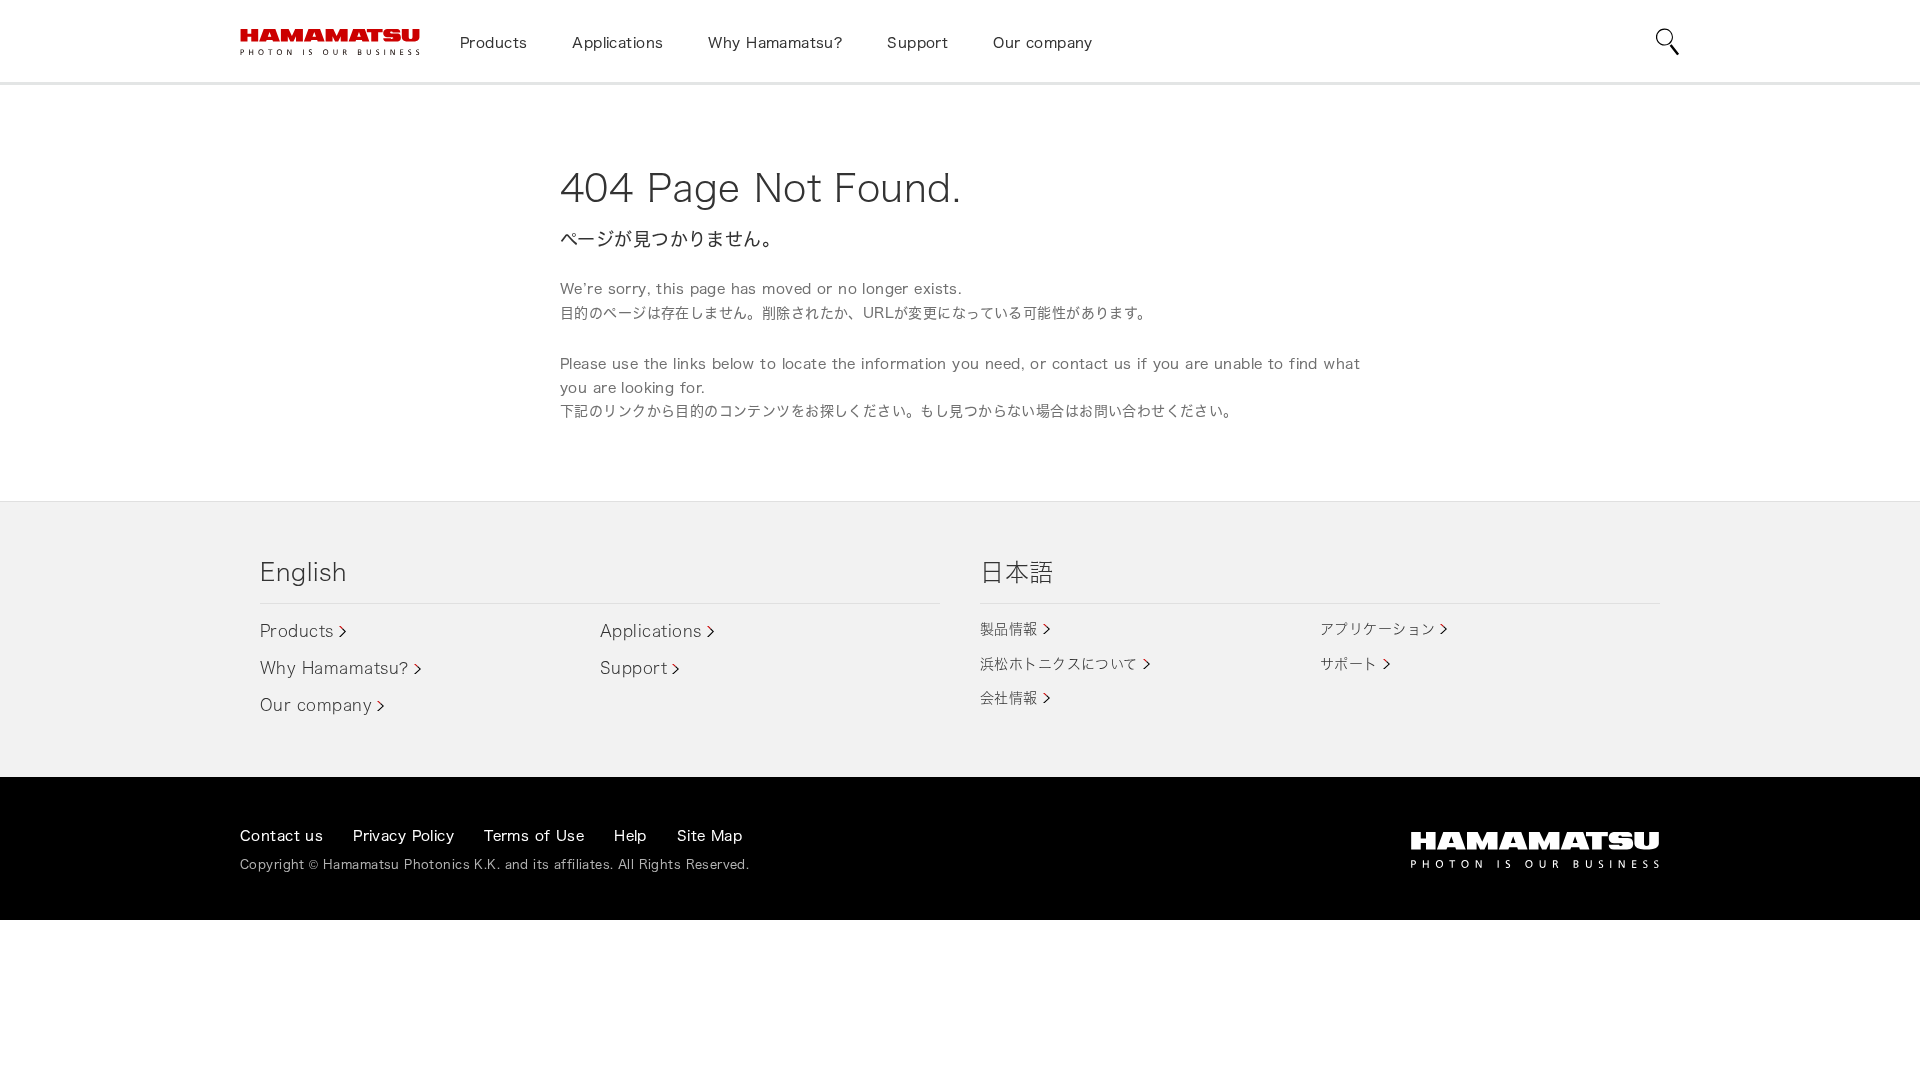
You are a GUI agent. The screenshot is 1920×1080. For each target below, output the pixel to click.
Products (297, 631)
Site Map (709, 835)
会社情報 (1009, 697)
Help (630, 835)
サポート (1349, 663)
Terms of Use (534, 835)
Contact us (281, 835)
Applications (651, 631)
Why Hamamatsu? (334, 668)
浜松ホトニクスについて (1059, 663)
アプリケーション (1377, 628)
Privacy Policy (403, 835)
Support (633, 668)
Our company (316, 705)
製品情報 (1009, 628)
